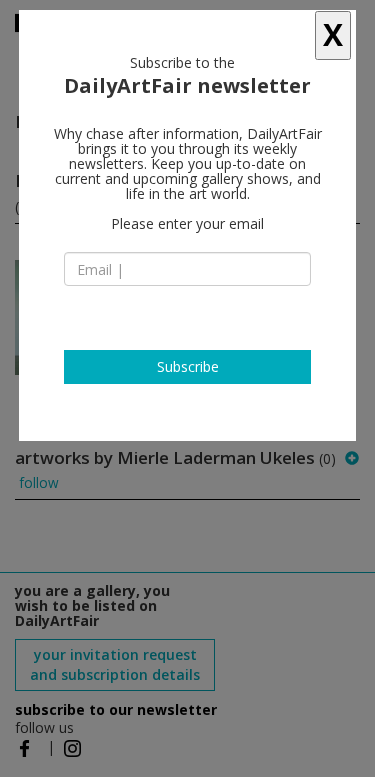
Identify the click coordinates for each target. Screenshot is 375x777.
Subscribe (188, 366)
